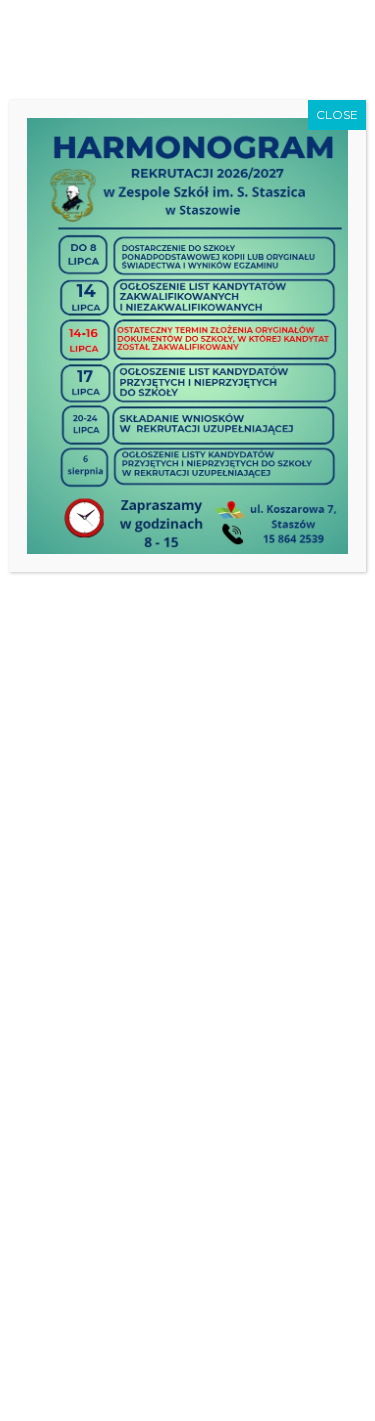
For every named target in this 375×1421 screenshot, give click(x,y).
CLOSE (337, 114)
